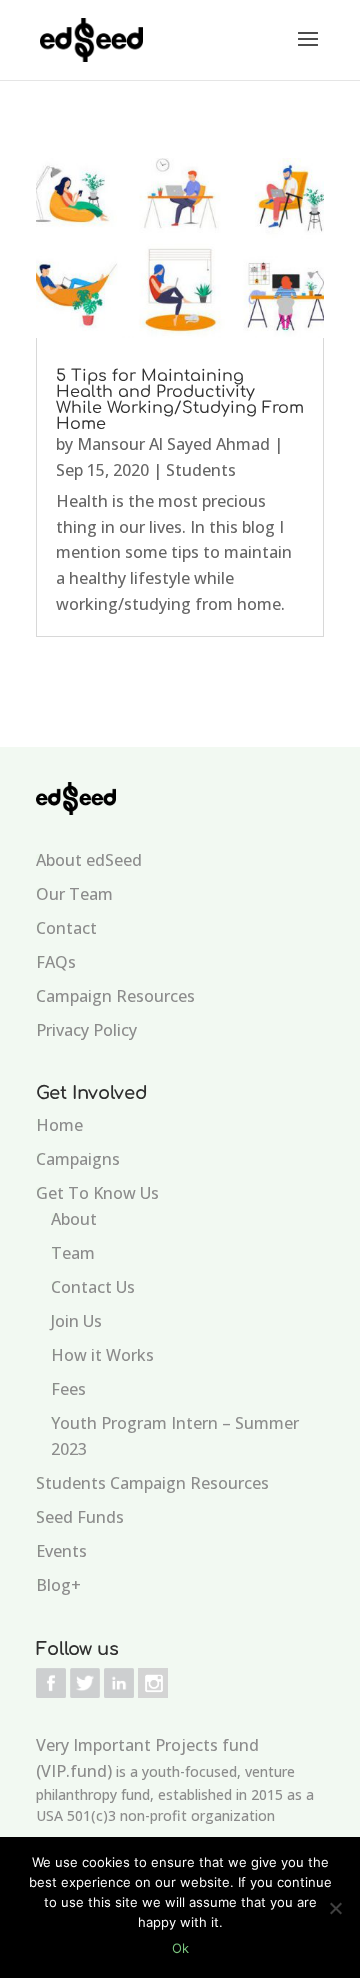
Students (201, 470)
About (74, 1219)
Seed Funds (80, 1517)
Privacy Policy (86, 1030)
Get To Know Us (97, 1193)
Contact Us (93, 1287)
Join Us (76, 1321)
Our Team (74, 894)
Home (59, 1125)
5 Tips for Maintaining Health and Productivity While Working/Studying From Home (180, 400)
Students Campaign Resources (152, 1483)
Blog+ (58, 1585)
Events (61, 1551)
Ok (180, 1948)
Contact (66, 928)
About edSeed (89, 860)
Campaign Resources (115, 996)
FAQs (56, 962)
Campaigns (78, 1159)
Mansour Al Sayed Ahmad (173, 444)
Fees (68, 1389)
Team (73, 1253)
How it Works (102, 1355)
